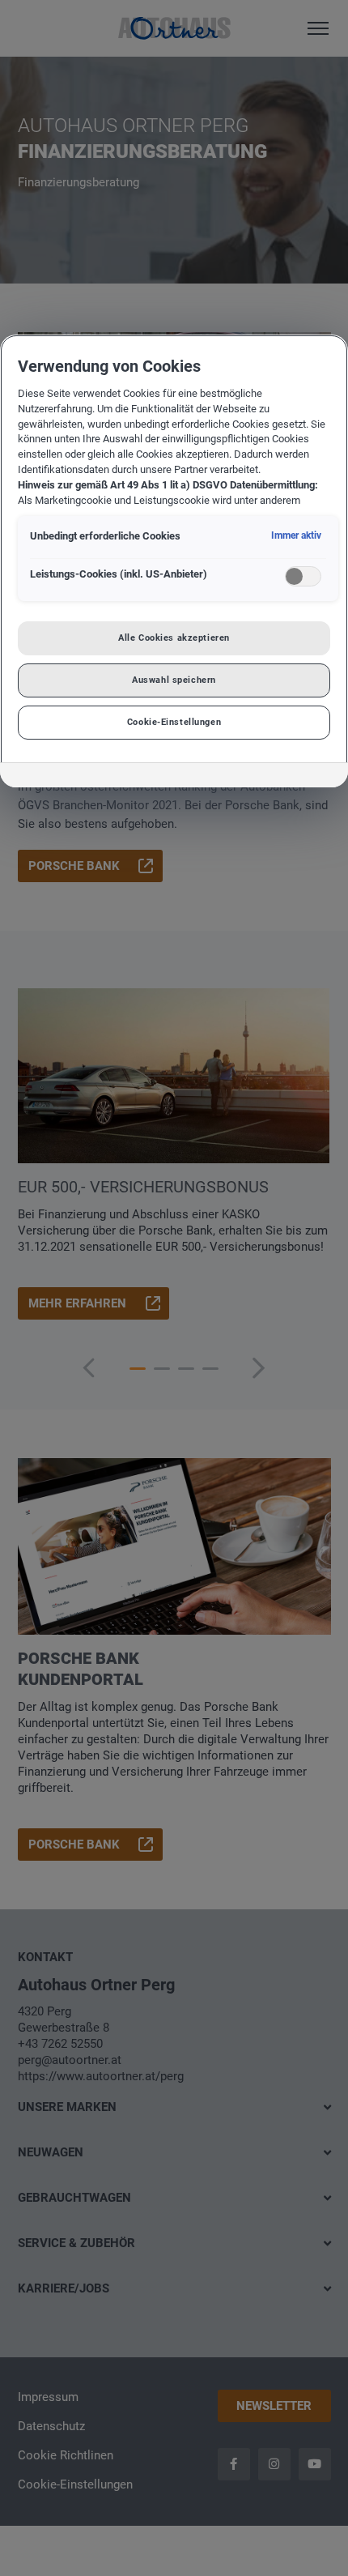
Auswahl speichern (174, 680)
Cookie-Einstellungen (174, 722)
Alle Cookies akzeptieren (174, 638)
